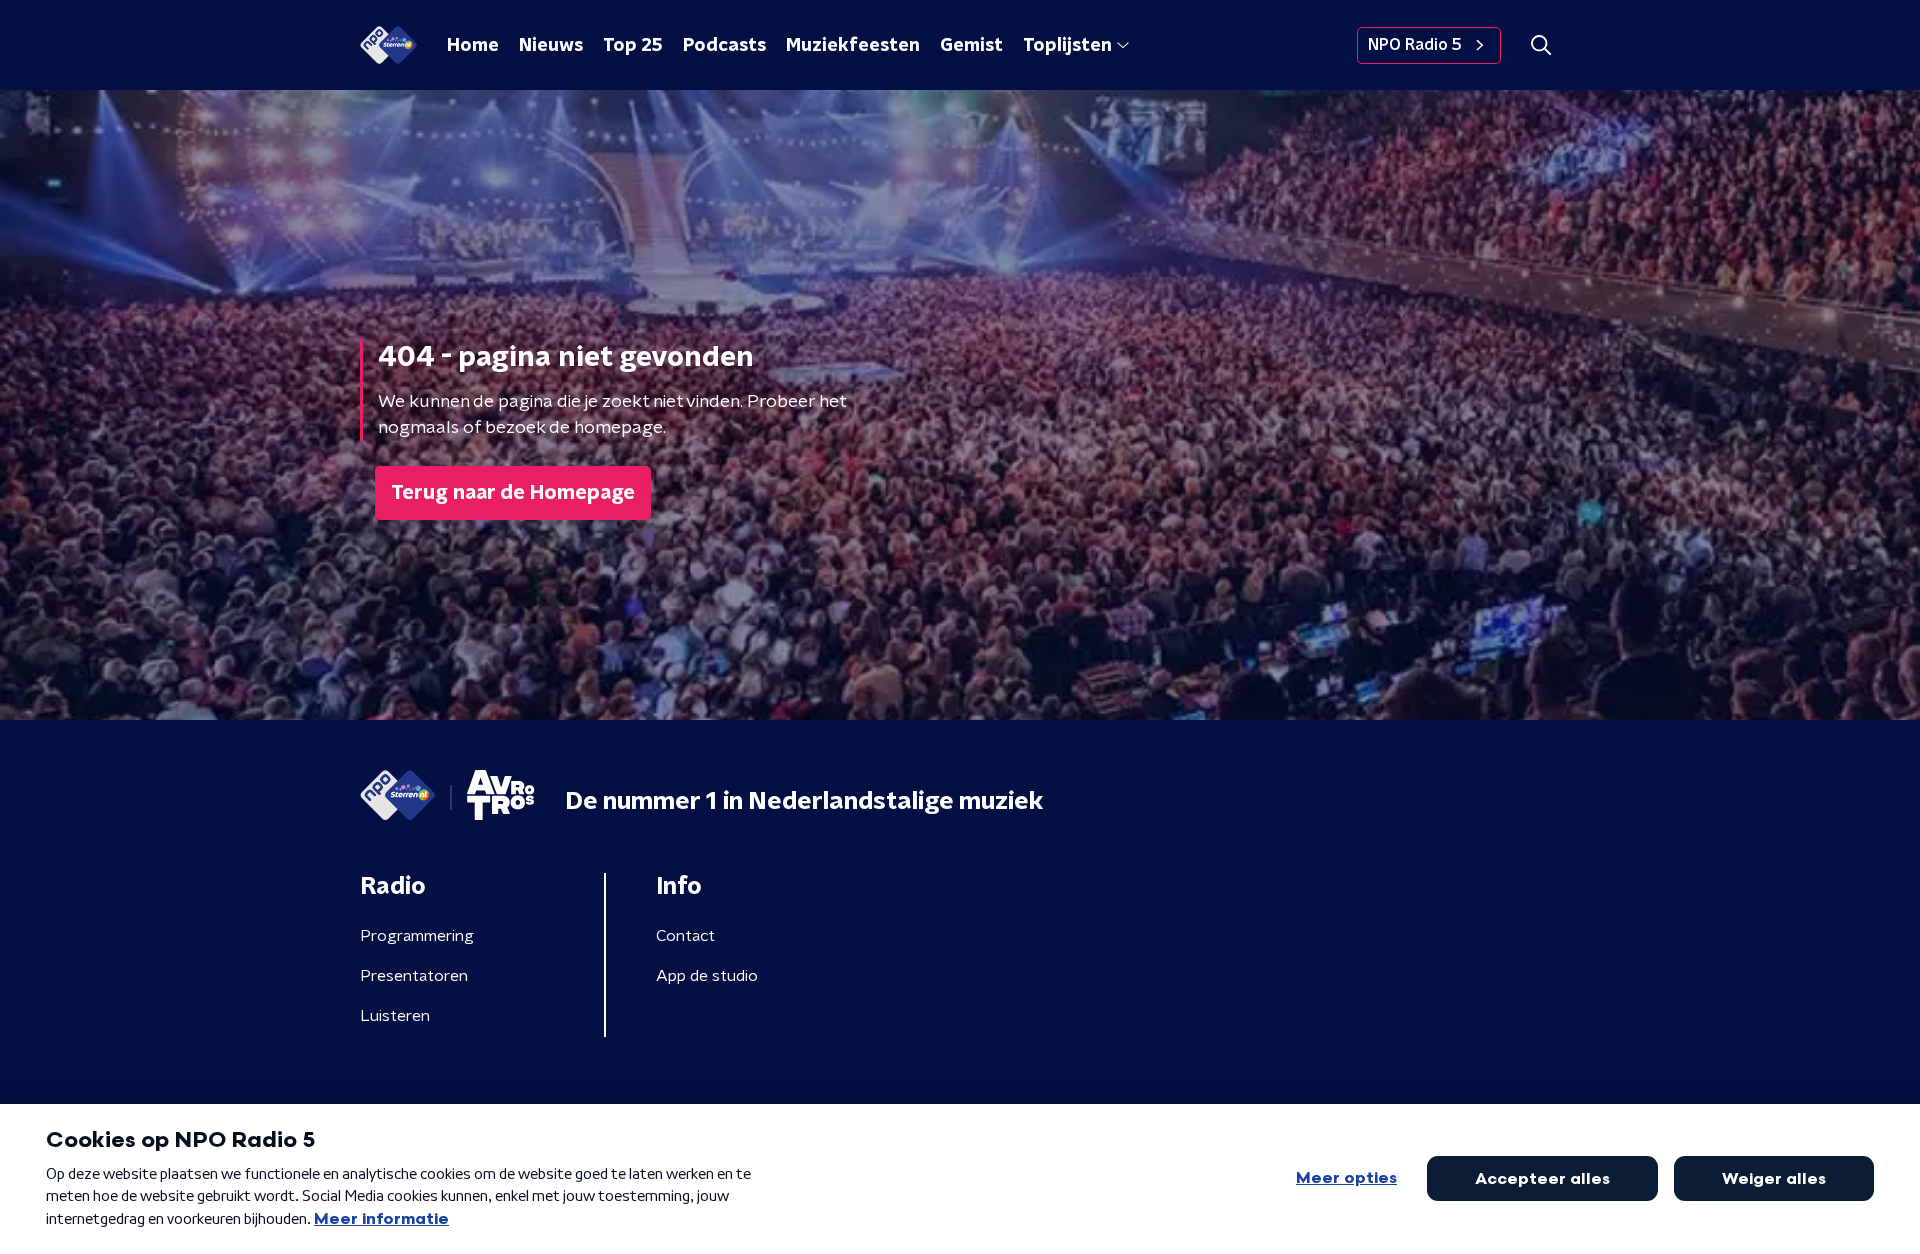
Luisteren (395, 1016)
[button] (1540, 45)
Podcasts (724, 46)
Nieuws (551, 46)
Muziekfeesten (853, 46)
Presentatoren (414, 976)
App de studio (707, 976)
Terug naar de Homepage (513, 493)
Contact (685, 936)
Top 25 (633, 46)
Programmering (417, 936)
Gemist (971, 46)
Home (473, 46)
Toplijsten (1067, 46)
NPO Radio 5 (1415, 45)
